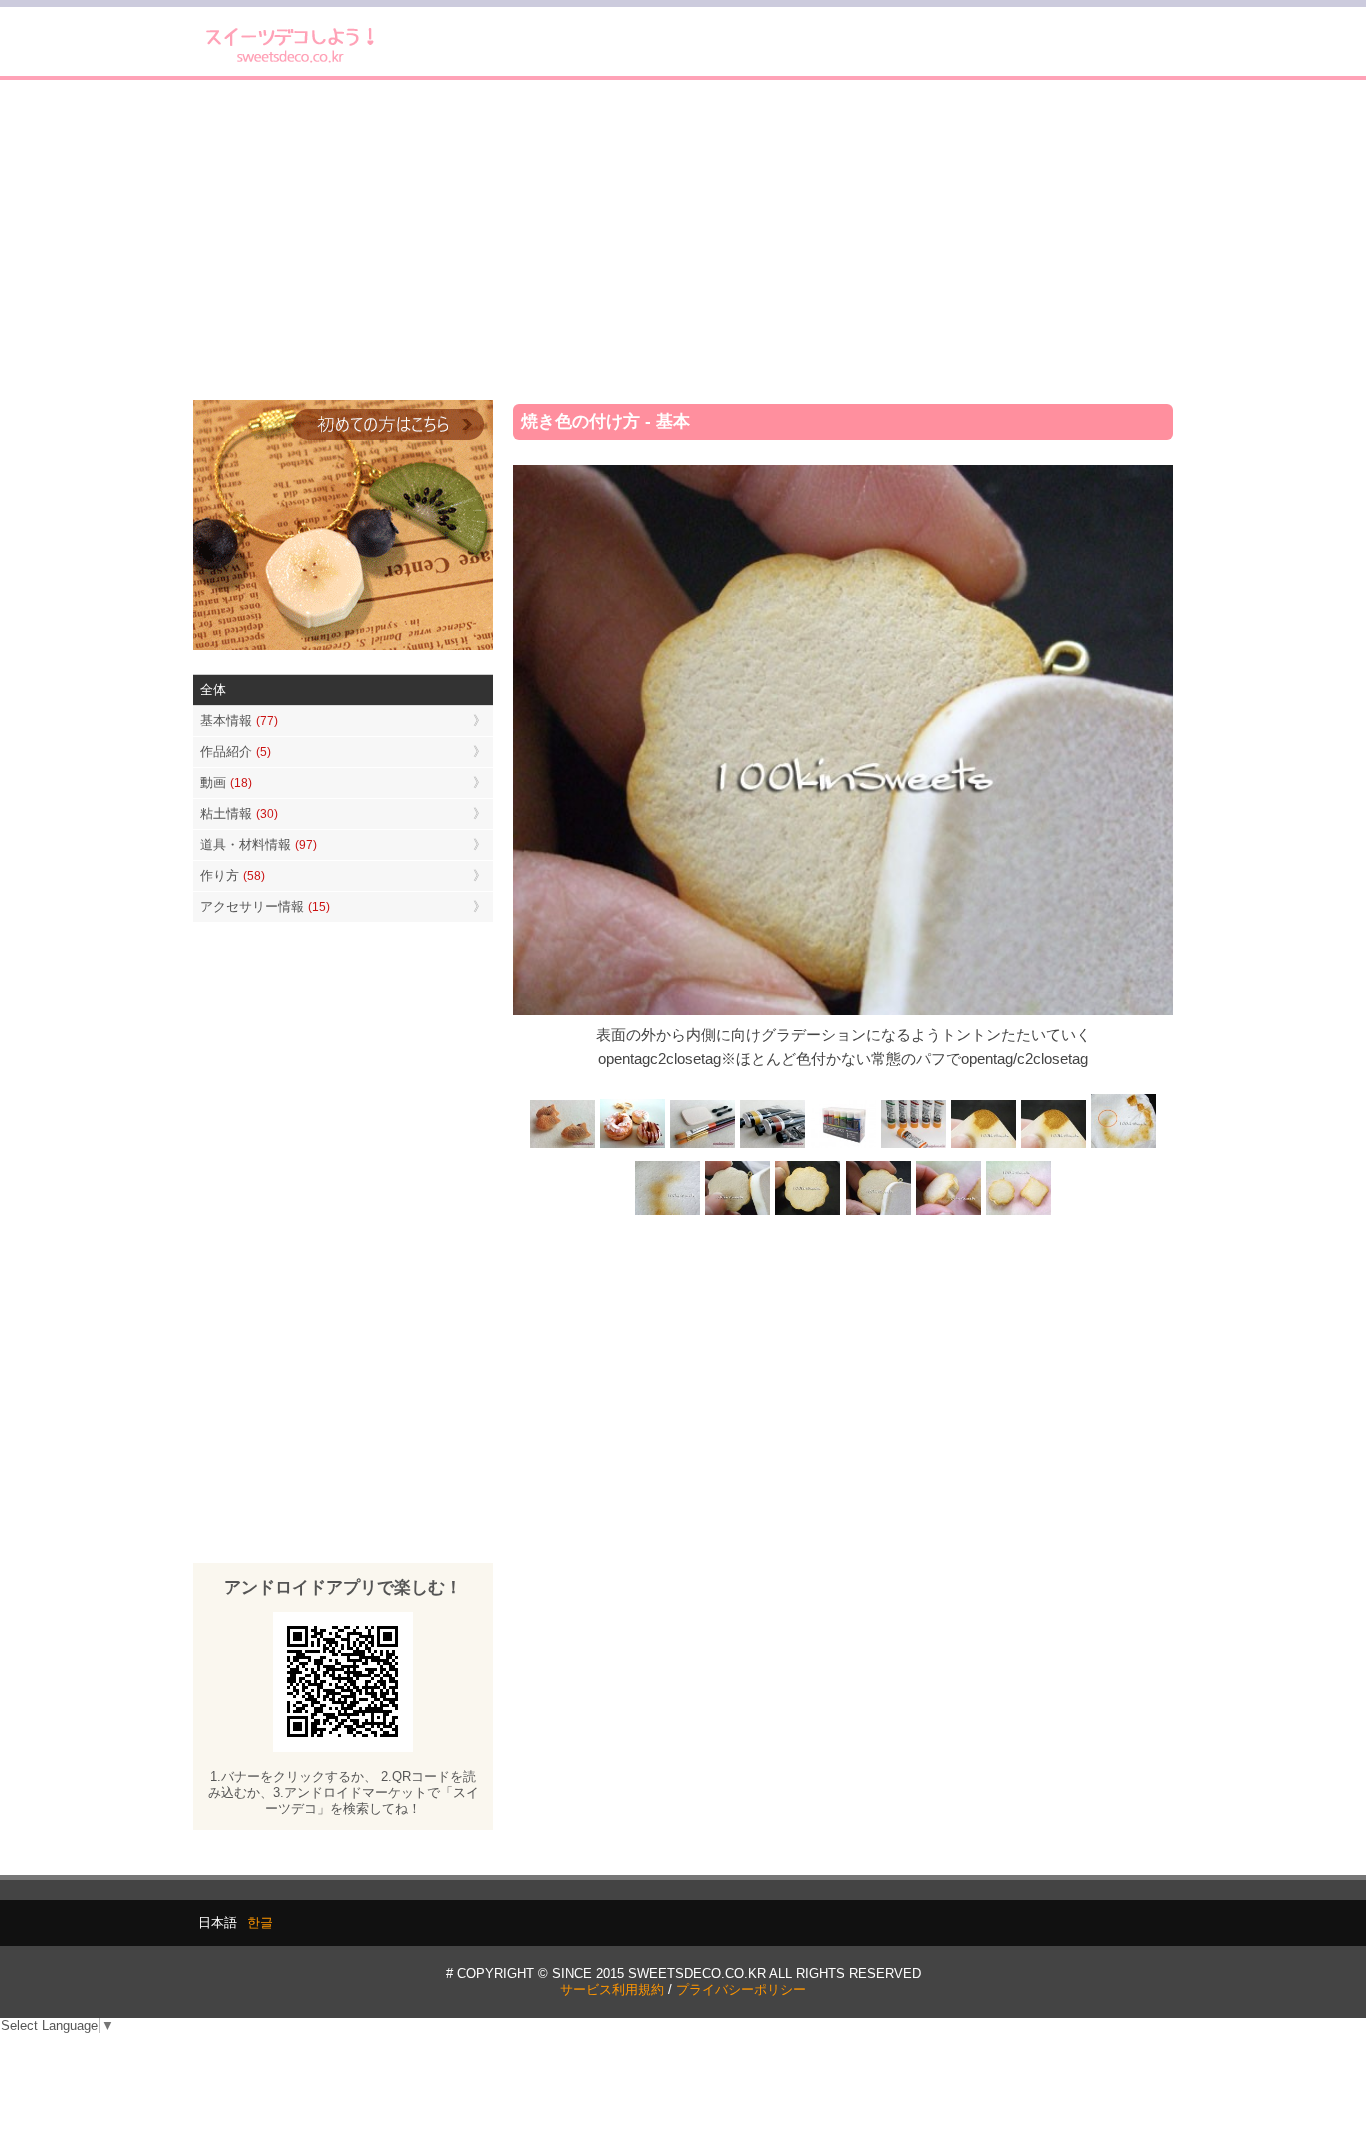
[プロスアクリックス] (843, 1145)
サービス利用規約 (612, 1989)
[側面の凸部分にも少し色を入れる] (948, 1213)
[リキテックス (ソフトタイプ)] (913, 1145)
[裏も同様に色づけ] (808, 1213)
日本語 (217, 1922)
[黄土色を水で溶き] (983, 1145)
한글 (260, 1922)
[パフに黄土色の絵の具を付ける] (1053, 1145)
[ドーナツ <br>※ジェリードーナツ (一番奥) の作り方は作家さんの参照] (633, 1145)
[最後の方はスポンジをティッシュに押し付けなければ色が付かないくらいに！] (668, 1213)
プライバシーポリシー (741, 1989)
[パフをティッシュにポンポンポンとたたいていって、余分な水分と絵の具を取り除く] (1123, 1145)
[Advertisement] (683, 240)
